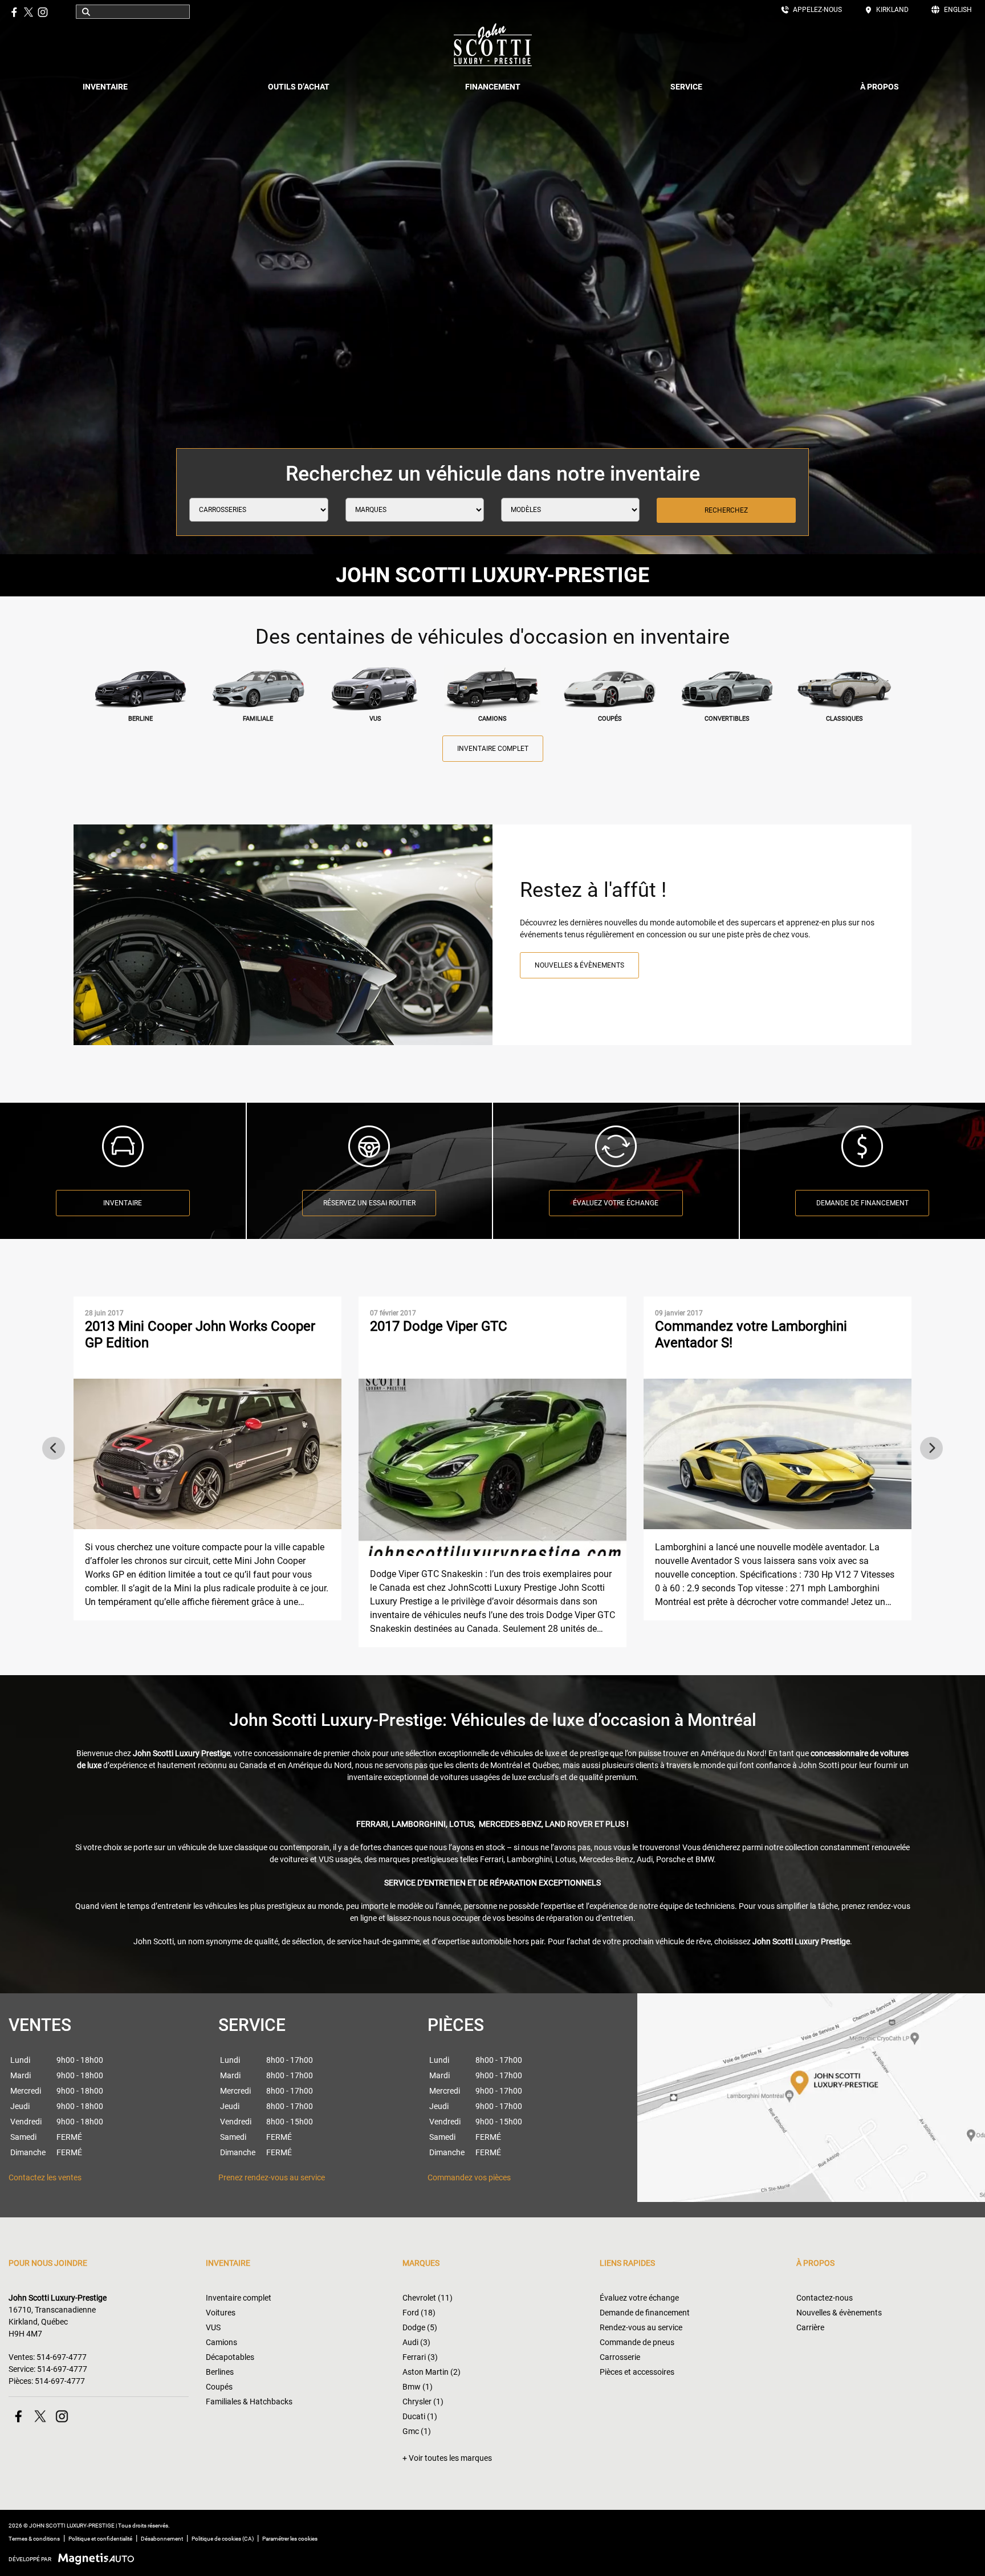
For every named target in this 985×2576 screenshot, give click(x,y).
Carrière (810, 2327)
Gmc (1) (417, 2431)
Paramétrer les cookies (290, 2539)
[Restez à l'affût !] (283, 935)
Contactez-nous (825, 2298)
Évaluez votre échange (639, 2298)
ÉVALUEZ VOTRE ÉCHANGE (616, 1203)
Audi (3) (416, 2342)
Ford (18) (419, 2313)
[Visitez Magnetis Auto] (99, 2559)
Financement (493, 87)
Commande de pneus (637, 2342)
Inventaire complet (493, 749)
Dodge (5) (420, 2327)
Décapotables (230, 2357)
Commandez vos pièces (469, 2177)
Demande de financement (862, 1203)
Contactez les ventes (45, 2177)
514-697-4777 (62, 2357)
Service (686, 87)
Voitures (221, 2313)
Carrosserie (620, 2357)
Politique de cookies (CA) (223, 2539)
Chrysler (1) (423, 2402)
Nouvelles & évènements (579, 965)
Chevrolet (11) (428, 2298)
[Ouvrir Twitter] (29, 12)
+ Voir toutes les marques (447, 2458)
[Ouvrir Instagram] (43, 12)
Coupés (219, 2387)
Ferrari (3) (420, 2357)
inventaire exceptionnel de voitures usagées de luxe (437, 1777)
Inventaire (105, 87)
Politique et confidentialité (100, 2539)
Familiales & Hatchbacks (249, 2402)
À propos (880, 87)
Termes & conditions (34, 2539)
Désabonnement (162, 2539)
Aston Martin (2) (432, 2372)
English (958, 10)
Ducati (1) (420, 2416)
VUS (213, 2327)
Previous (54, 1448)
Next (931, 1448)
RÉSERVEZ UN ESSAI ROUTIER (369, 1203)
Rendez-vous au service (641, 2327)
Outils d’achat (299, 87)
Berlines (220, 2372)
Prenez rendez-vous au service (272, 2177)
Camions (221, 2342)
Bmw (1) (418, 2387)
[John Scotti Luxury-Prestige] (492, 45)
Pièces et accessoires (637, 2372)
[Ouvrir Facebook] (14, 12)
